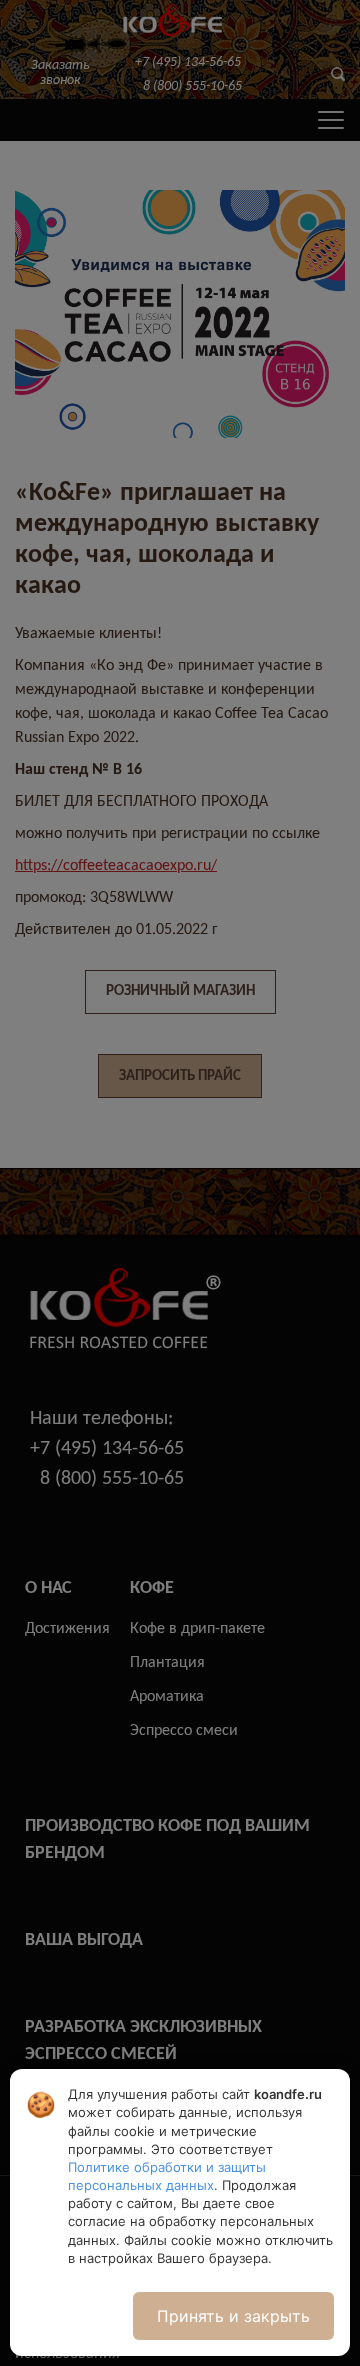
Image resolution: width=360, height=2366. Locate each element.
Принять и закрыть (233, 2316)
